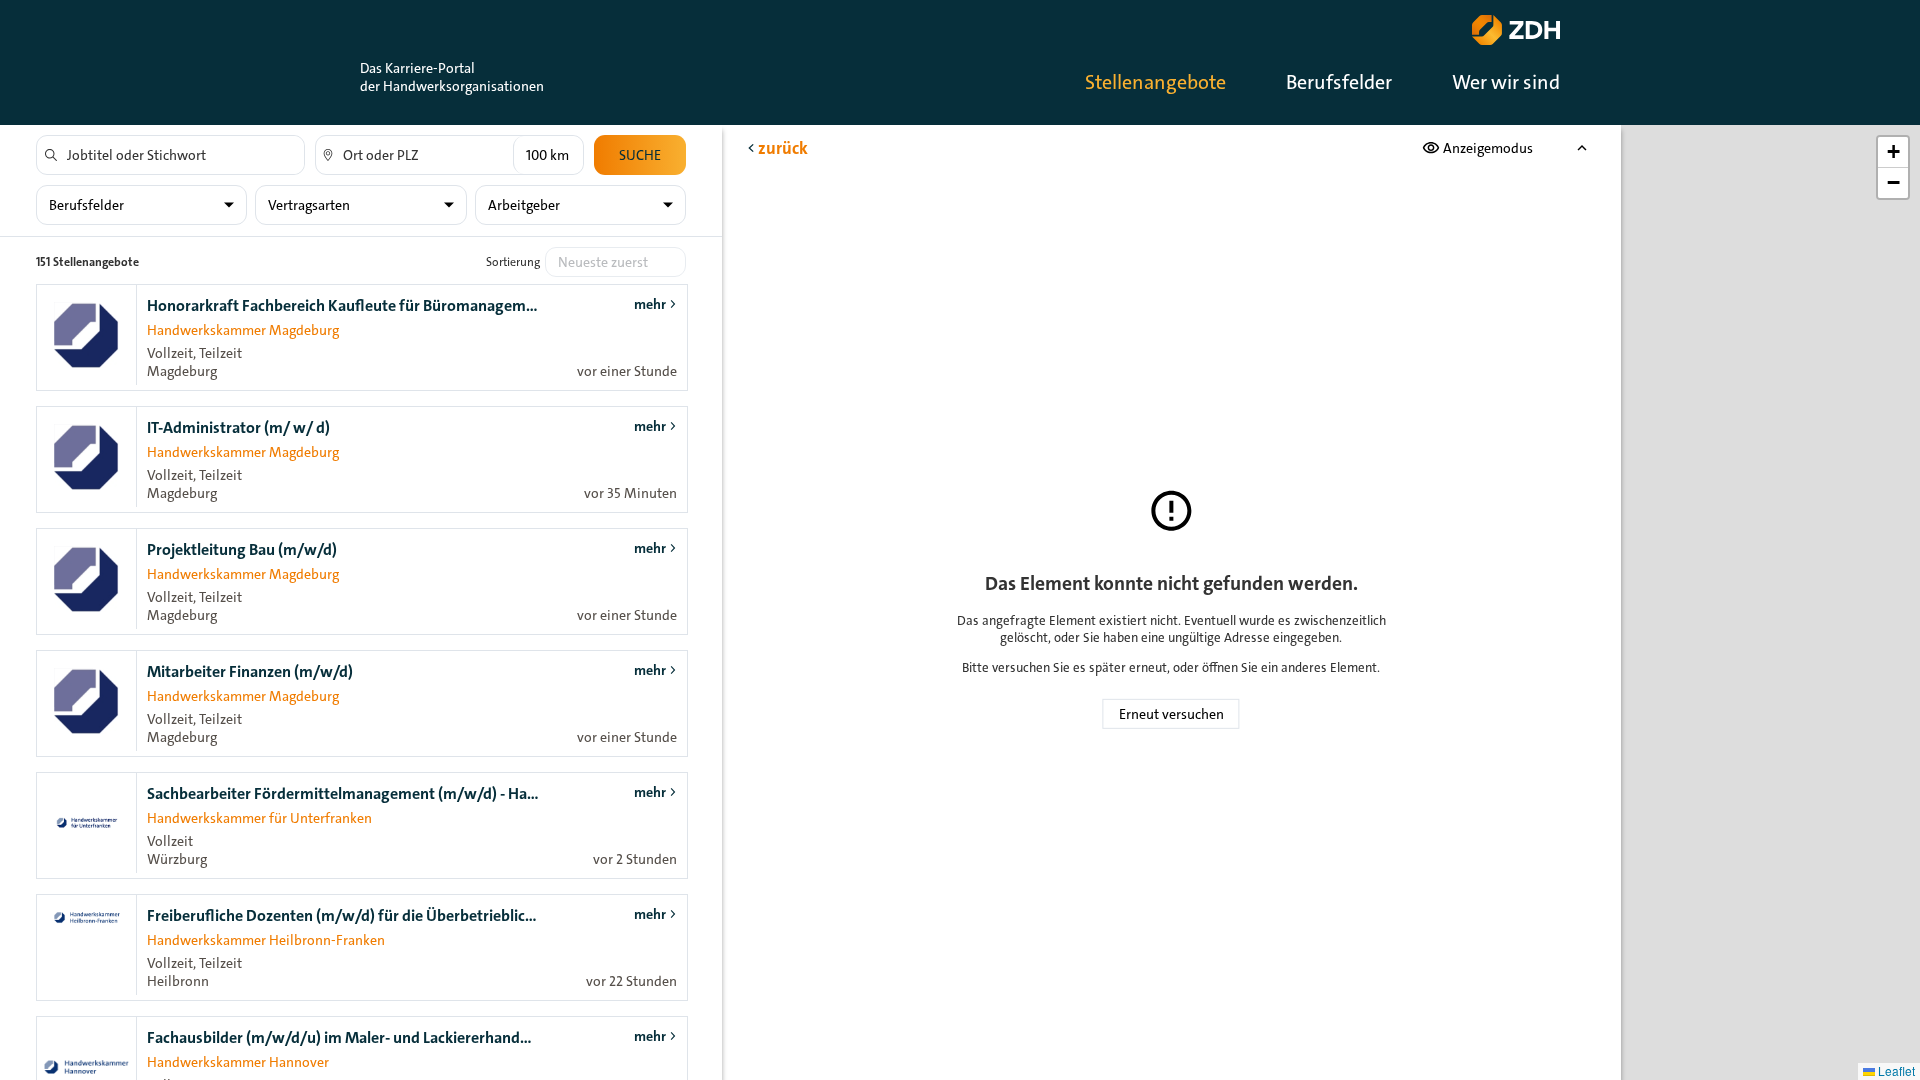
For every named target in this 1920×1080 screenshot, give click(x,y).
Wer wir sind (1506, 82)
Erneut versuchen (1171, 714)
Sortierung (513, 262)
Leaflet (1895, 1070)
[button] (1893, 152)
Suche (640, 155)
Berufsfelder (1339, 82)
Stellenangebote (1155, 82)
